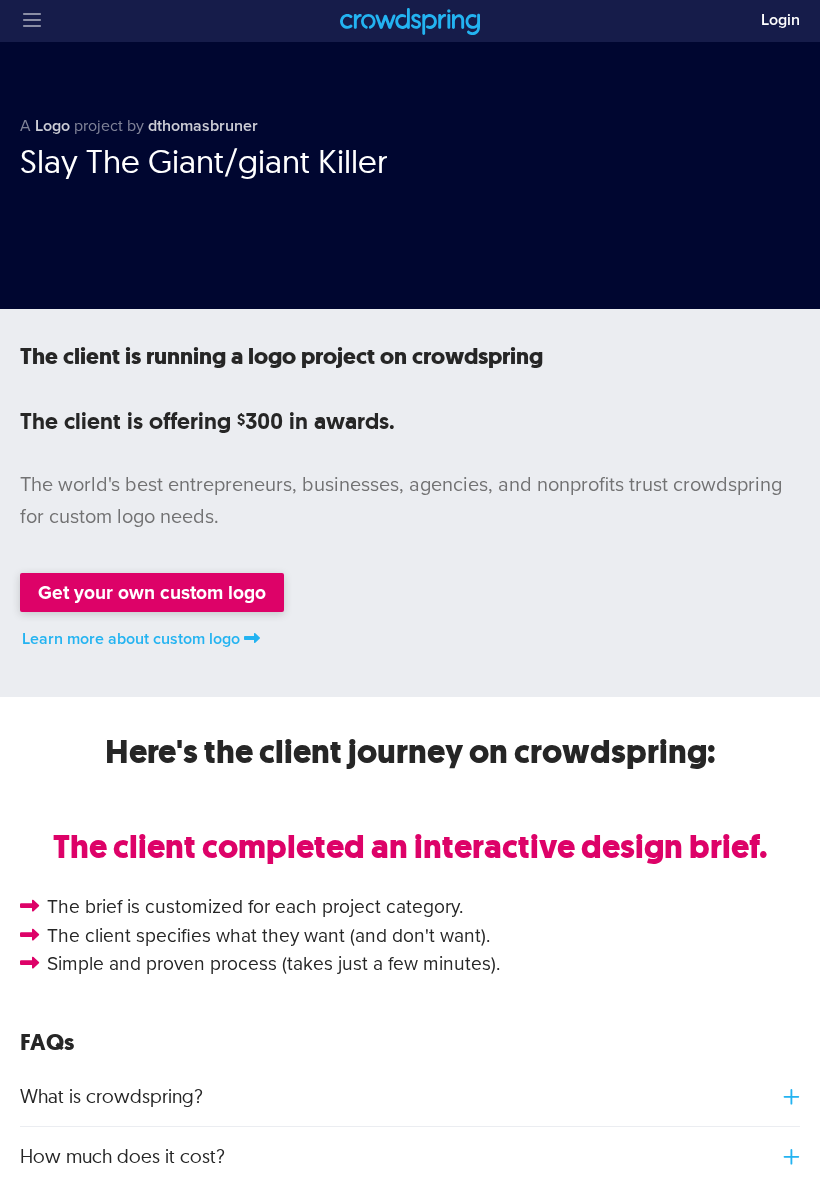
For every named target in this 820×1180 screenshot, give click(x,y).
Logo (52, 126)
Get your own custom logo (152, 592)
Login (780, 20)
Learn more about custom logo (131, 639)
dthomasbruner (203, 126)
